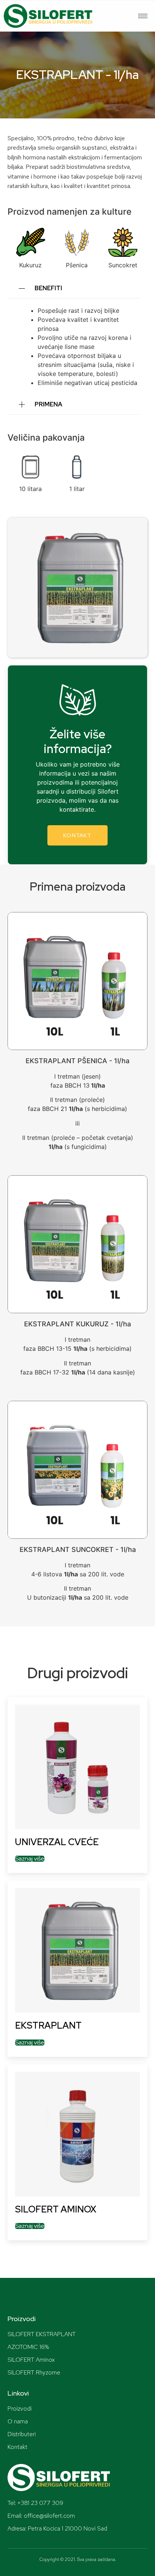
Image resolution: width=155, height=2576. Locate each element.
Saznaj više (30, 1859)
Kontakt (77, 835)
